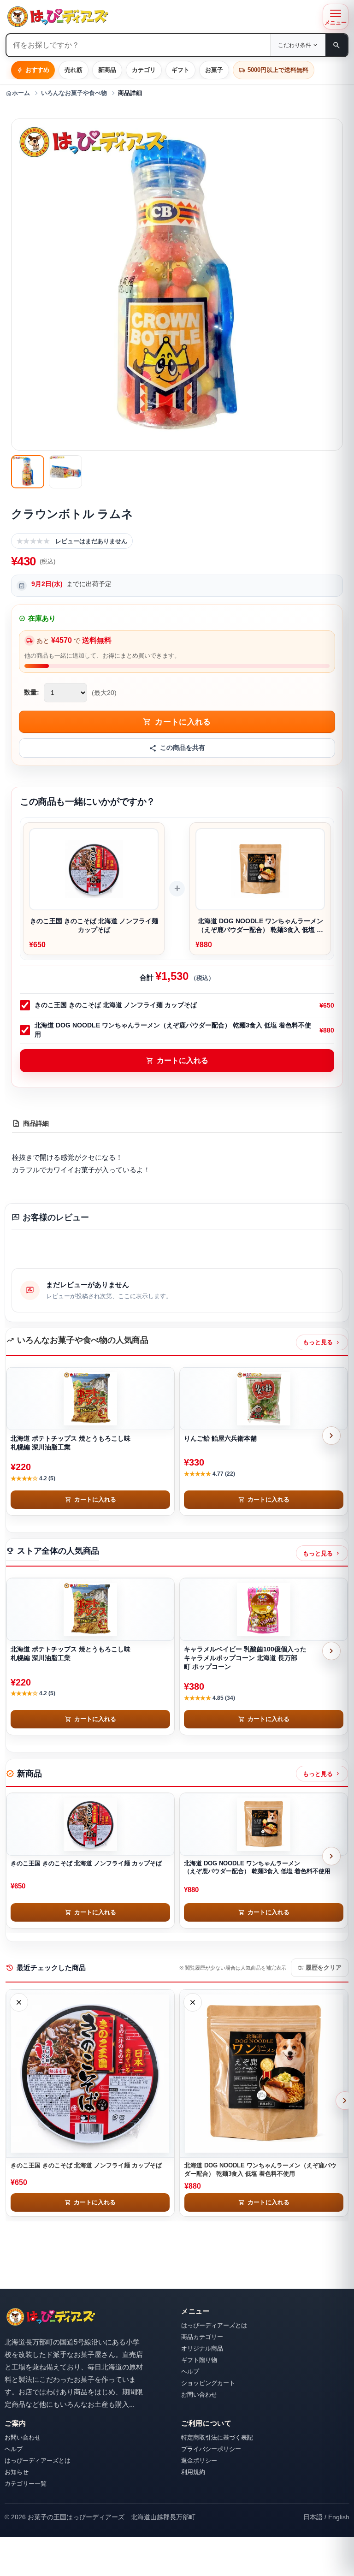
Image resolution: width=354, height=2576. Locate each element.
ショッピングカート (208, 2383)
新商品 (107, 70)
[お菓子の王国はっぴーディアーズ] (162, 17)
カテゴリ (144, 70)
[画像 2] (65, 472)
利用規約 (193, 2472)
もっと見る (322, 1342)
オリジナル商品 (202, 2348)
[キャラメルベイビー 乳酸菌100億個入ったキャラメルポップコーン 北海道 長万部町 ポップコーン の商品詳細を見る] (264, 1609)
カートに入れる (177, 1061)
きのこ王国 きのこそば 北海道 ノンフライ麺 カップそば (116, 1005)
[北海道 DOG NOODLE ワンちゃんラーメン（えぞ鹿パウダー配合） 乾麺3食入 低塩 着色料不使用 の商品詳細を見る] (264, 1824)
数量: (32, 692)
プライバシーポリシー (211, 2449)
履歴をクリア (320, 1968)
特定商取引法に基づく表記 (217, 2437)
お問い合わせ (199, 2395)
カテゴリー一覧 (26, 2484)
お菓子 (214, 70)
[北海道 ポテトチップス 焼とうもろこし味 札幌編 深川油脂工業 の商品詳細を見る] (90, 1399)
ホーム (18, 93)
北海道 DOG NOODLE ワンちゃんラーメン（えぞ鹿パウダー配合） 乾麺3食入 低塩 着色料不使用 (173, 1030)
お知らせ (17, 2472)
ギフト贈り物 (199, 2360)
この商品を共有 (183, 748)
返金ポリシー (199, 2460)
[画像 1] (28, 472)
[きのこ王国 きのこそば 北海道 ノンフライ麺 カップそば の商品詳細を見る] (90, 1824)
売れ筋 (74, 70)
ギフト (180, 70)
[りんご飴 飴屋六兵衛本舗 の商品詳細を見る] (264, 1399)
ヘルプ (190, 2371)
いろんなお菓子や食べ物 (74, 93)
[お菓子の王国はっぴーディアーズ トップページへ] (51, 2317)
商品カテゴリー (202, 2337)
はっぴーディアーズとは (214, 2325)
